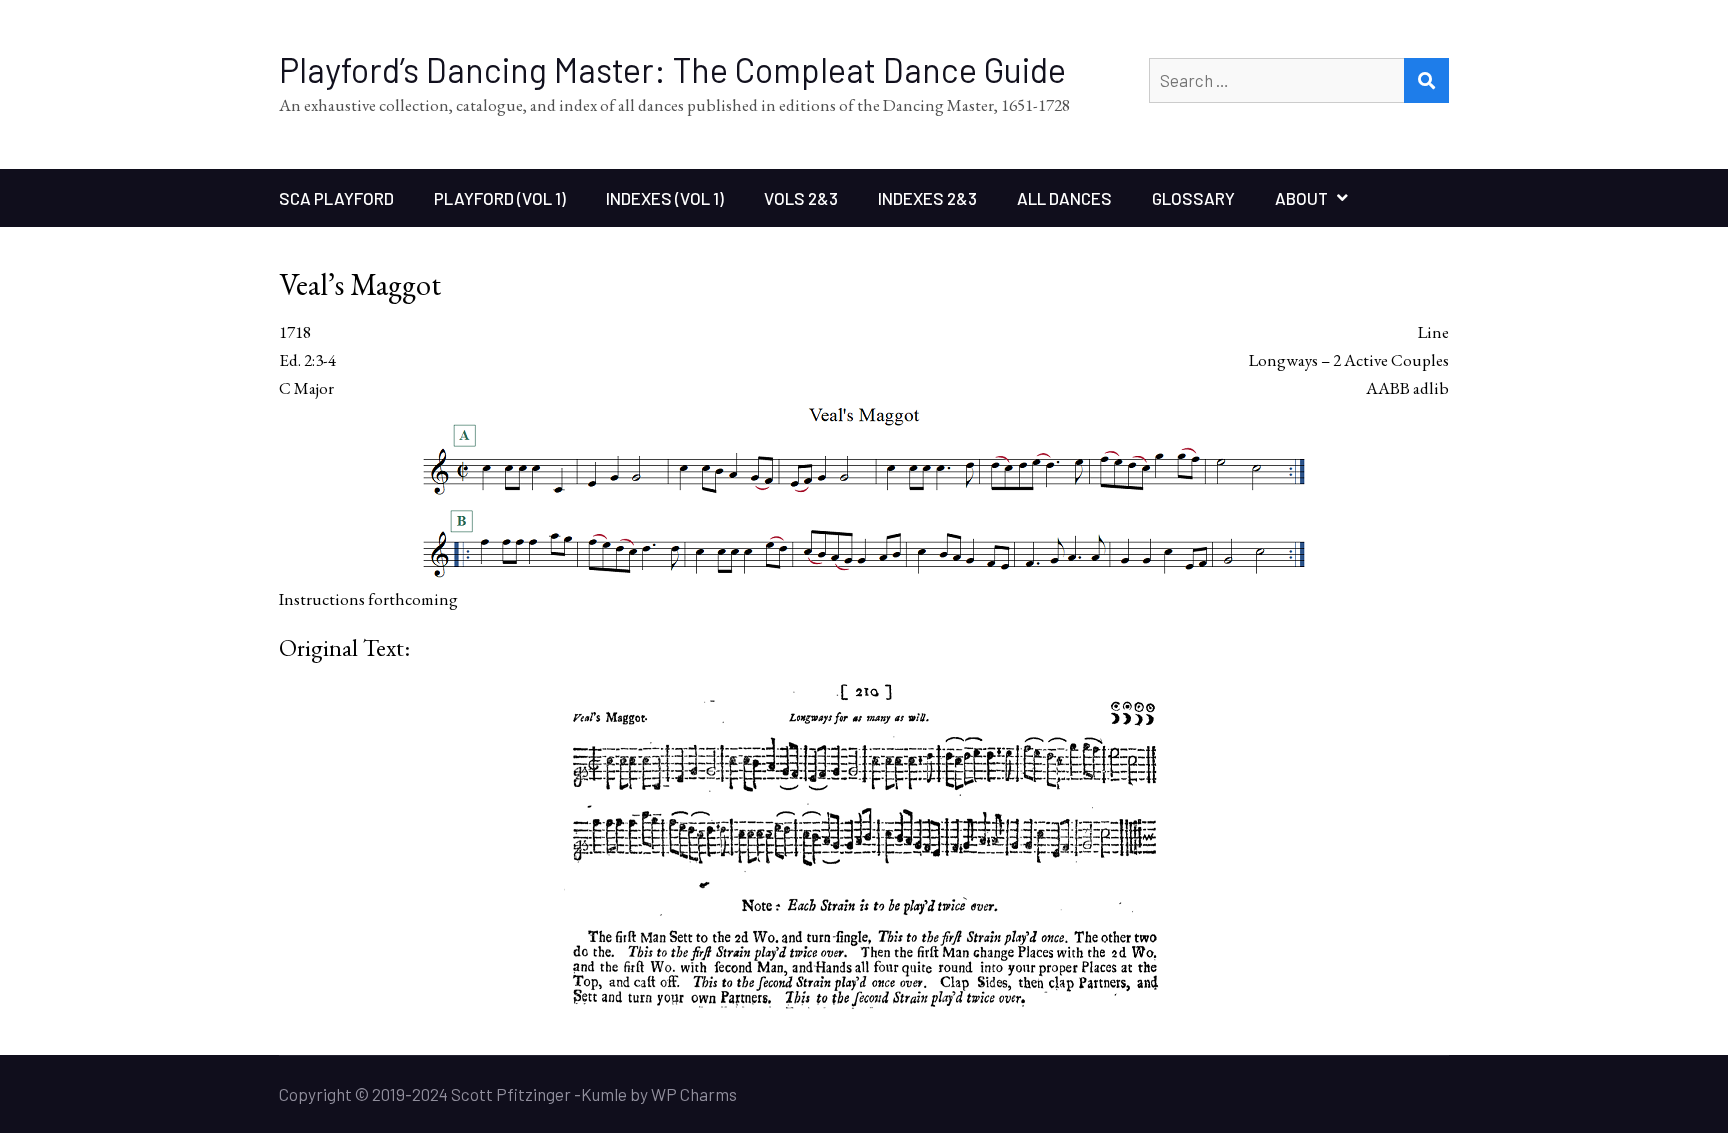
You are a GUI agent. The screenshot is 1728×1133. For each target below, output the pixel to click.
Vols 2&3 (801, 198)
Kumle (604, 1094)
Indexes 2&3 (927, 198)
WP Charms (694, 1094)
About (1301, 198)
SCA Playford (336, 198)
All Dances (1064, 198)
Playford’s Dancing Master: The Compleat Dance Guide (672, 69)
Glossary (1193, 198)
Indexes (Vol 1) (665, 198)
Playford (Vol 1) (500, 198)
